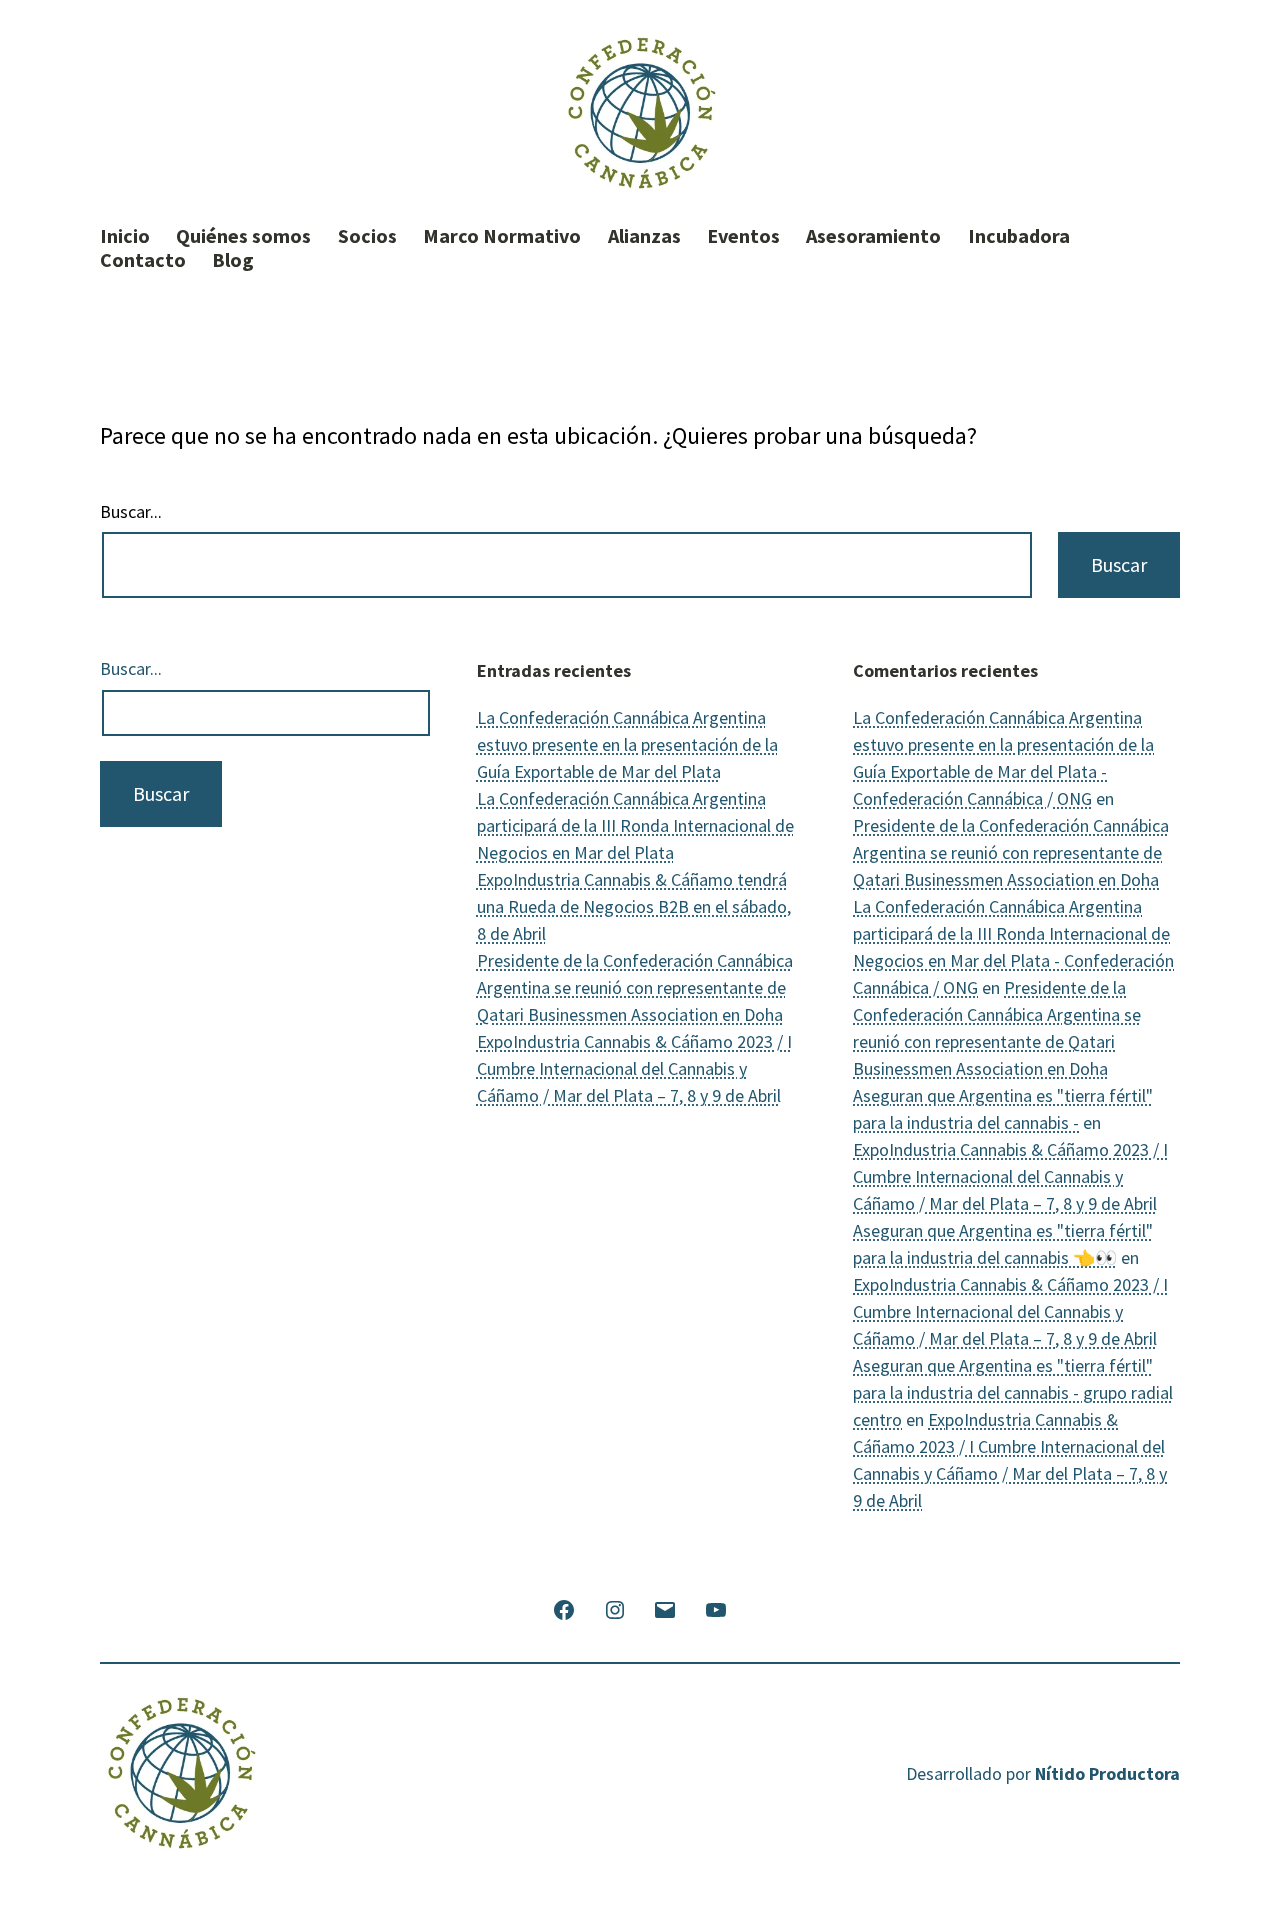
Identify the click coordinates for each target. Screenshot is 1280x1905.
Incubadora (1019, 236)
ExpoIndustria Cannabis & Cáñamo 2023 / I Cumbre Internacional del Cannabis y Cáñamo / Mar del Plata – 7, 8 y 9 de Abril (634, 1068)
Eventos (743, 236)
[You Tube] (715, 1607)
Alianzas (644, 236)
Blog (233, 260)
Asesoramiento (873, 236)
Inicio (125, 236)
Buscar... (131, 512)
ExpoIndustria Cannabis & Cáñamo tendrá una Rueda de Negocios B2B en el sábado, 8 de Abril (634, 906)
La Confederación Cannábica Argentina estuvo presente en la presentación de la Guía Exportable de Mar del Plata (627, 744)
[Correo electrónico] (665, 1607)
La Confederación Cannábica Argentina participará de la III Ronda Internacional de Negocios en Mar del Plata (635, 825)
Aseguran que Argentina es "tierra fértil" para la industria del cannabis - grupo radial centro (1013, 1392)
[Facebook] (564, 1607)
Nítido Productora (1107, 1773)
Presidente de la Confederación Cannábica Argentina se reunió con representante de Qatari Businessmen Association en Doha (635, 987)
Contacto (143, 260)
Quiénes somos (243, 236)
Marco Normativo (502, 236)
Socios (367, 236)
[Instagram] (615, 1607)
